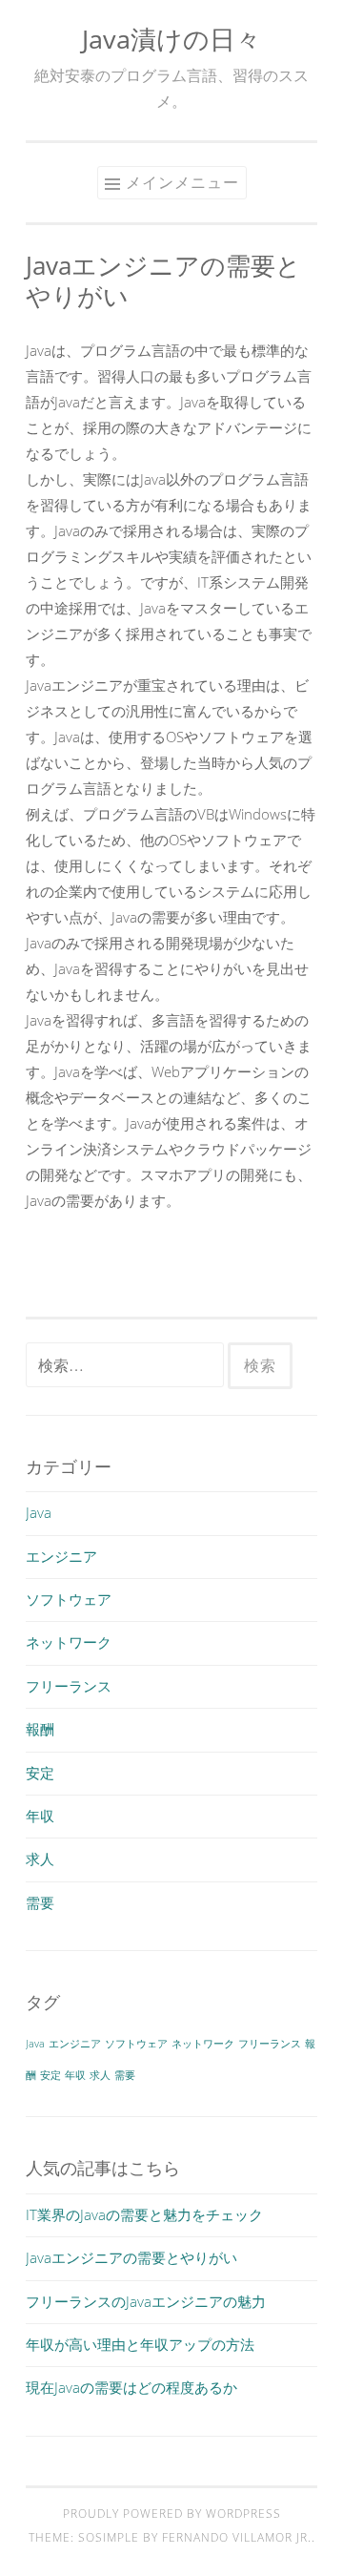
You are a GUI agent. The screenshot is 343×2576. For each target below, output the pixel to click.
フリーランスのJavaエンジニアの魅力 (146, 2301)
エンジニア (61, 1556)
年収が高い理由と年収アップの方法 (140, 2344)
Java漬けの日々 (171, 39)
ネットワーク (69, 1642)
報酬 (40, 1729)
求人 (40, 1859)
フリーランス (69, 1686)
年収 (40, 1816)
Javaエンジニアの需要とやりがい (131, 2257)
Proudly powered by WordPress (172, 2514)
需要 (40, 1902)
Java (39, 1512)
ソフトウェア (69, 1599)
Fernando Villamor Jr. (237, 2537)
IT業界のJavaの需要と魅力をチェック (144, 2214)
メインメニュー (182, 182)
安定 (40, 1773)
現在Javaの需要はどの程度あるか (131, 2387)
